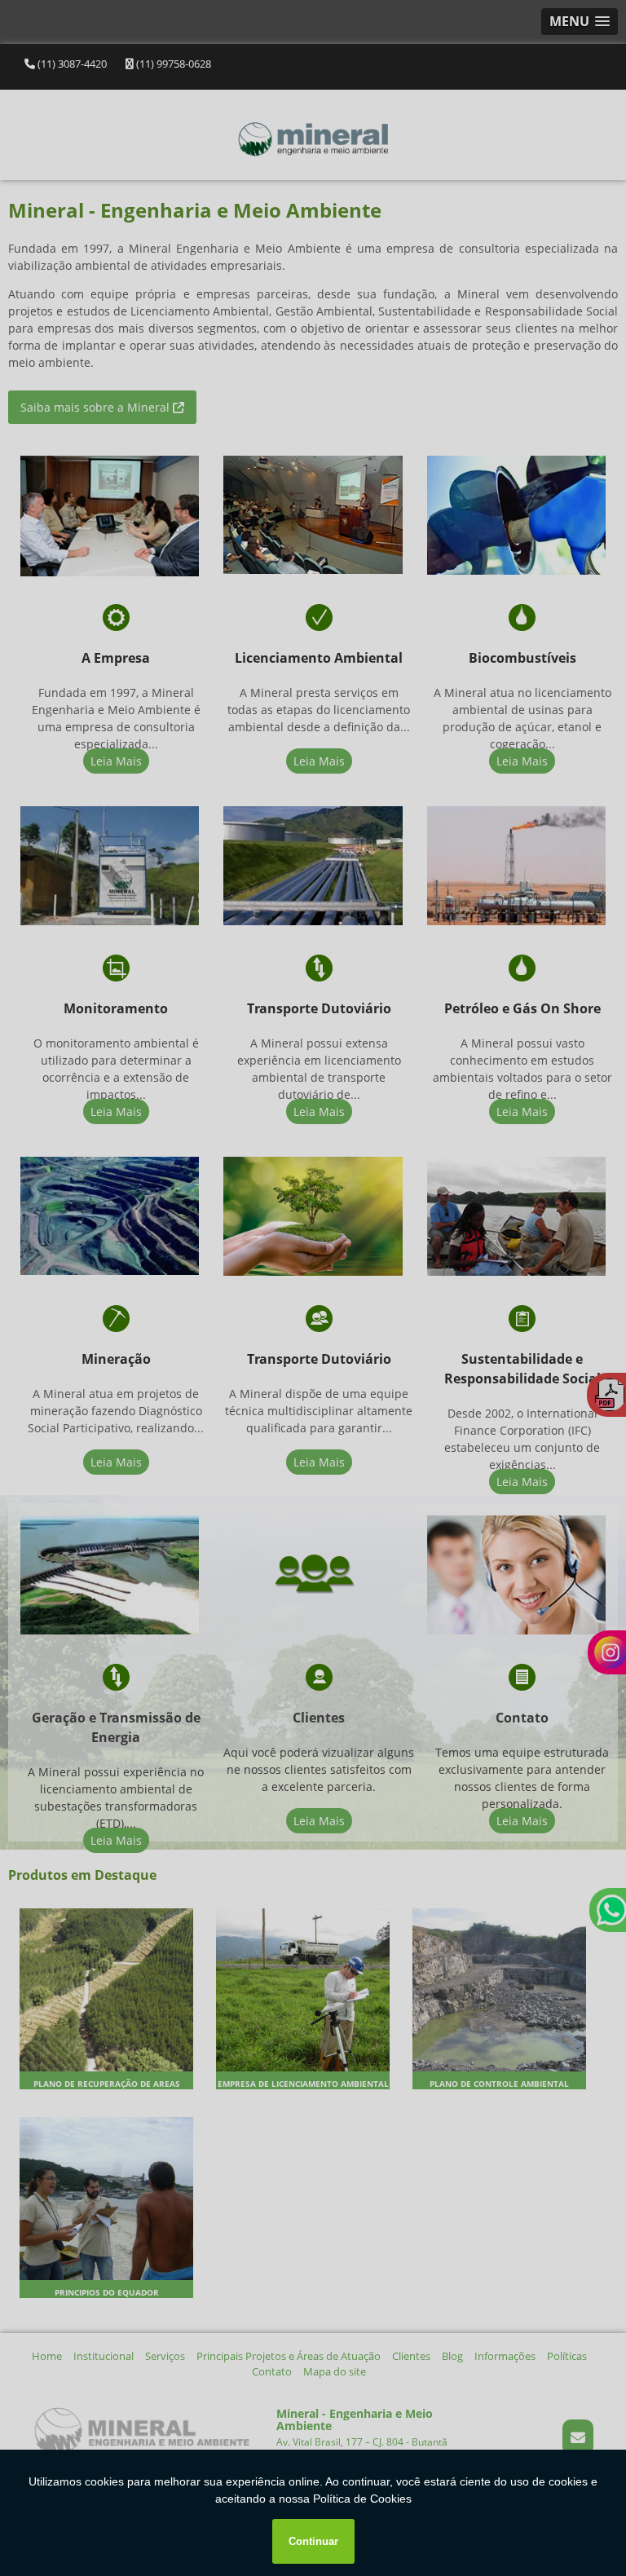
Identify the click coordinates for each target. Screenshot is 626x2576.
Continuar (313, 2541)
